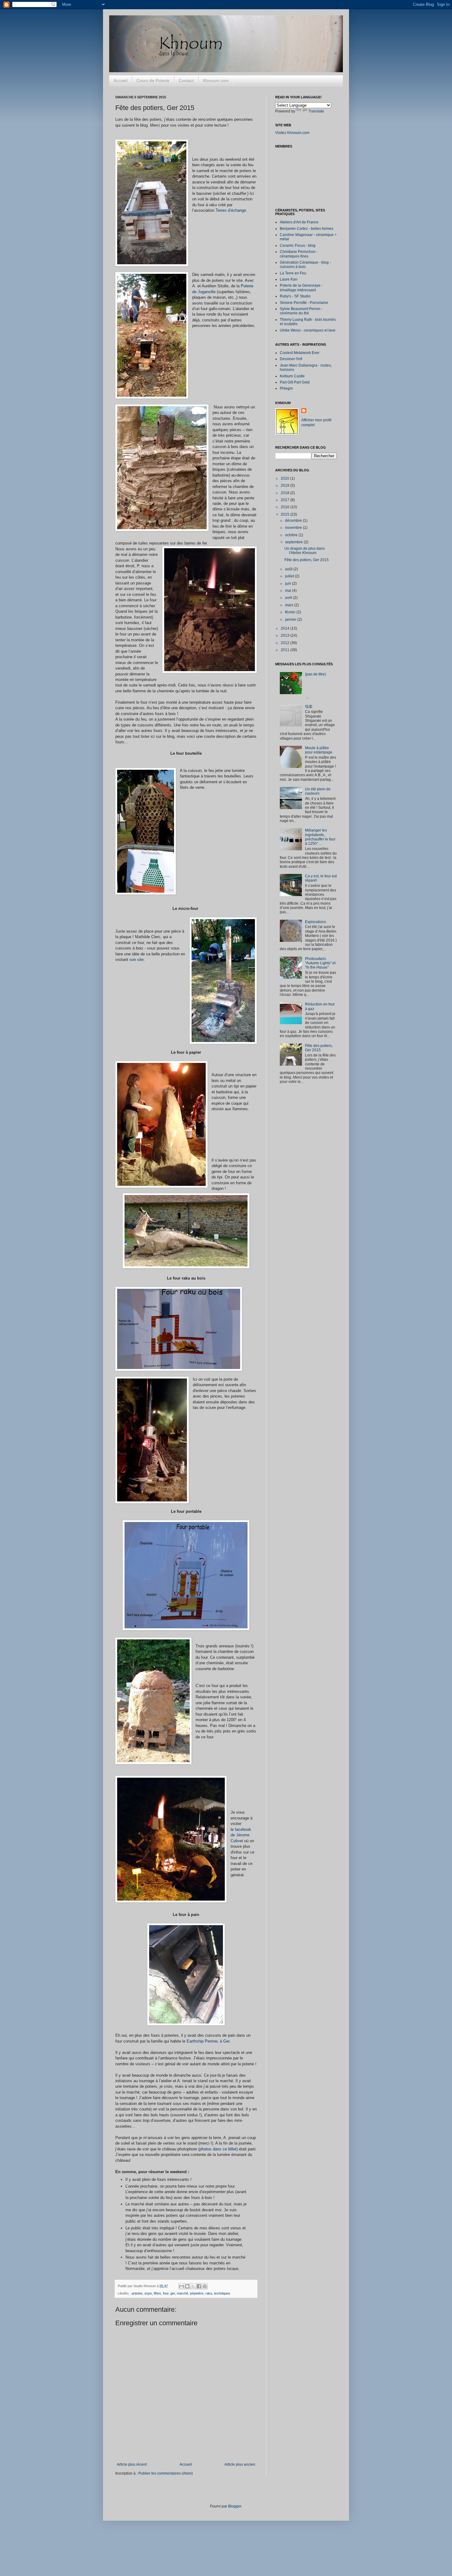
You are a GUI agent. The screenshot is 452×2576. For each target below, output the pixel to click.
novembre (294, 528)
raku (209, 2293)
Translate (316, 111)
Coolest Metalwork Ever (300, 353)
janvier (291, 619)
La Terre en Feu (293, 273)
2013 (285, 635)
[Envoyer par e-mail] (181, 2286)
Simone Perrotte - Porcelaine (304, 303)
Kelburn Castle (292, 376)
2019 (285, 486)
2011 (285, 650)
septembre (294, 542)
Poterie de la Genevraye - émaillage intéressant (301, 288)
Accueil (120, 81)
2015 (285, 514)
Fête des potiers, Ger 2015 (307, 560)
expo (148, 2293)
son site (137, 960)
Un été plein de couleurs (318, 791)
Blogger (235, 2506)
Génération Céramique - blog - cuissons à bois (305, 265)
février (291, 612)
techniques (222, 2293)
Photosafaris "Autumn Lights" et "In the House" (320, 963)
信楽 (309, 706)
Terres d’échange (231, 210)
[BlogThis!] (187, 2286)
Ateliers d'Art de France (299, 222)
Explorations (315, 922)
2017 (285, 500)
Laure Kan (289, 279)
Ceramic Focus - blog (298, 246)
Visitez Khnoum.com (292, 133)
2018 (285, 493)
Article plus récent (132, 2464)
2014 (285, 628)
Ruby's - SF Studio (295, 296)
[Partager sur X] (193, 2286)
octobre (292, 535)
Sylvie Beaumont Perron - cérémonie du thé (301, 311)
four (166, 2293)
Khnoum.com (216, 81)
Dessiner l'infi (291, 359)
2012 (285, 643)
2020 (285, 478)
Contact (186, 81)
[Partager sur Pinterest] (205, 2286)
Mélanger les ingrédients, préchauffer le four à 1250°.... (320, 837)
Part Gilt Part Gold (295, 382)
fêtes (157, 2293)
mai (289, 591)
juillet (290, 576)
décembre (294, 521)
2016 (285, 507)
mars (290, 605)
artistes (137, 2293)
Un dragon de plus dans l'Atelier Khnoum (305, 551)
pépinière (197, 2293)
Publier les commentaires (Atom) (166, 2473)
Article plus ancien (240, 2464)
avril (289, 598)
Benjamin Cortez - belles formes (307, 229)
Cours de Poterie (153, 81)
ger (173, 2293)
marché (182, 2293)
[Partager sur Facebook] (199, 2286)
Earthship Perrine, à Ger (208, 2041)
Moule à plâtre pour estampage (319, 750)
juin (289, 584)
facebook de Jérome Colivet (241, 1835)
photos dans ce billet (218, 2149)
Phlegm (286, 388)
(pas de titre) (315, 674)
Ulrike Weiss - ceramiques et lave (308, 330)
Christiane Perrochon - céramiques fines (299, 254)
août (289, 569)
